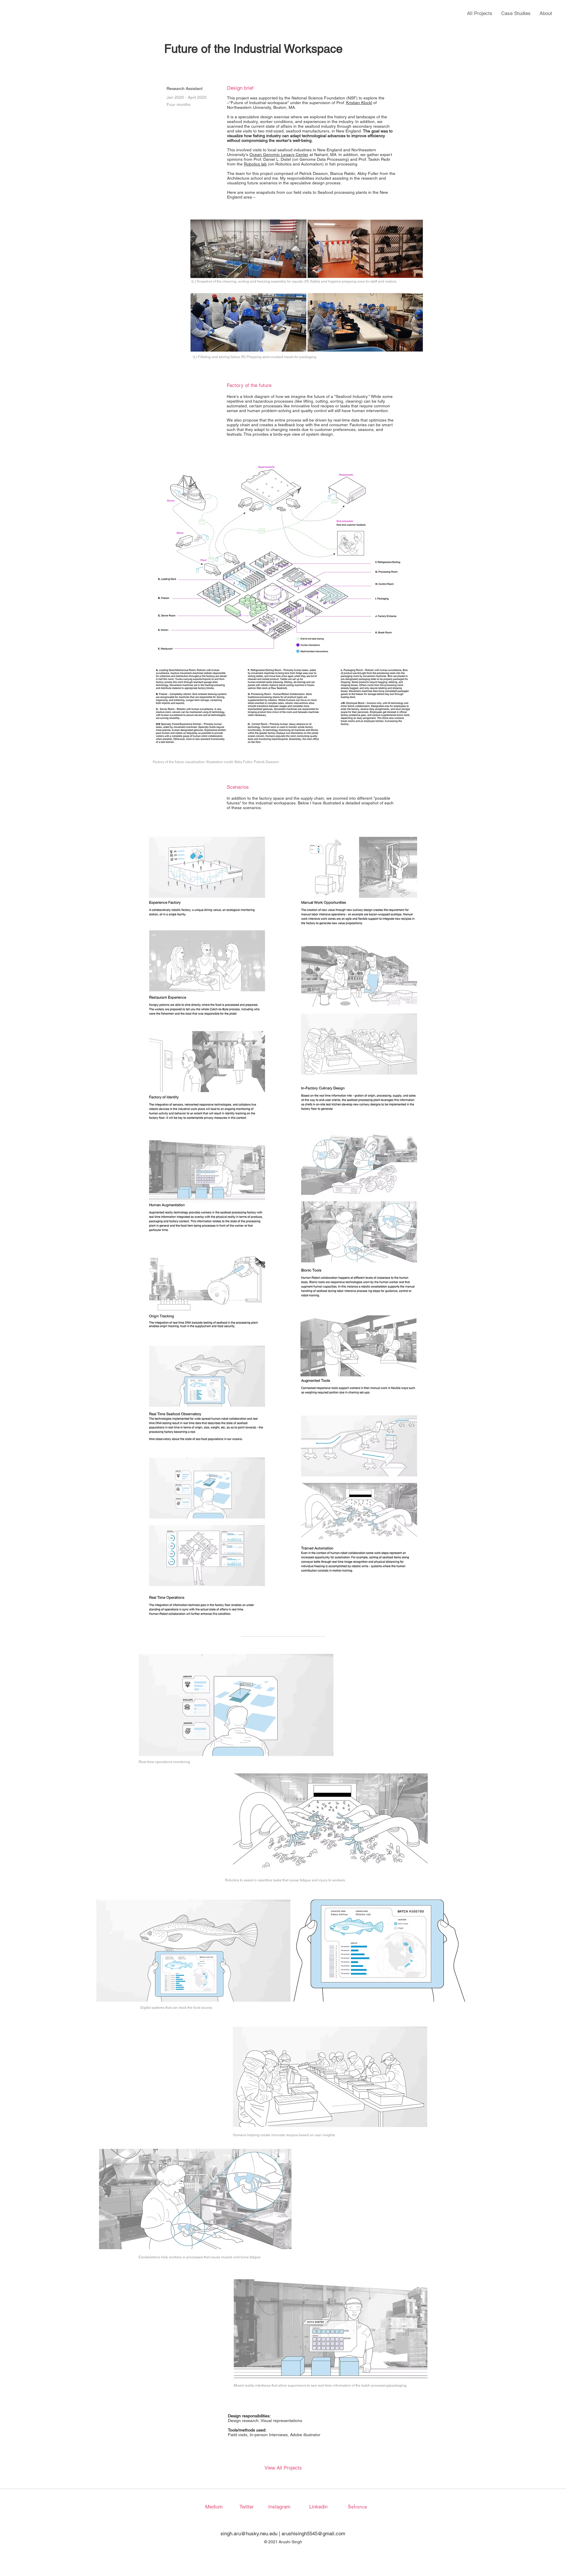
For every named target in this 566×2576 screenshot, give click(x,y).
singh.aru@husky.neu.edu (249, 2534)
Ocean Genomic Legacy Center (279, 155)
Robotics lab (255, 164)
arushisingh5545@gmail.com (313, 2534)
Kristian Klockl (359, 103)
